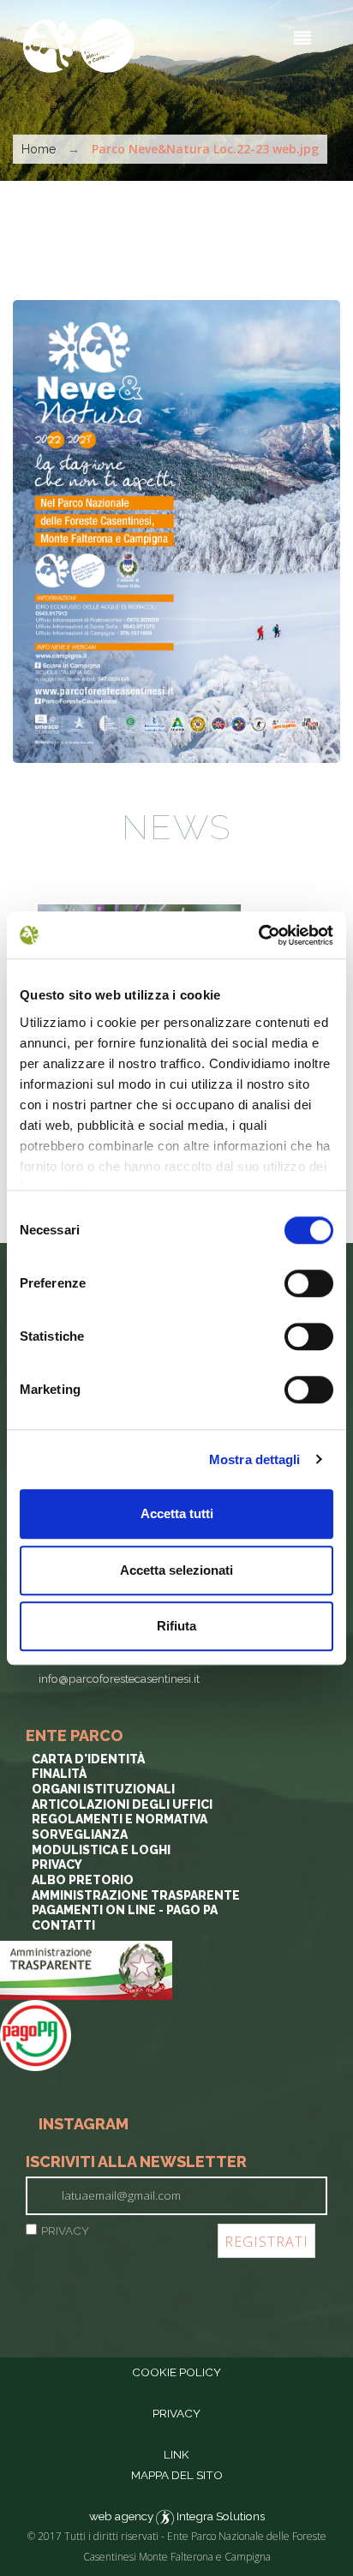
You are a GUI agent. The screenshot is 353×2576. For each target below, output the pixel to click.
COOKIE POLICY (176, 2372)
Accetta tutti (177, 1513)
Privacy (57, 1864)
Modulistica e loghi (101, 1850)
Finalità (59, 1774)
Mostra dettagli (255, 1459)
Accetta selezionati (176, 1570)
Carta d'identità (88, 1759)
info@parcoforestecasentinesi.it (119, 1678)
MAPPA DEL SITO (177, 2475)
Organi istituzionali (103, 1789)
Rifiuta (176, 1626)
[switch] (309, 1283)
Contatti (63, 1925)
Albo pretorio (83, 1880)
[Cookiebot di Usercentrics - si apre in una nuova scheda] (258, 935)
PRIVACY (65, 2231)
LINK (176, 2454)
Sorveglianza (80, 1834)
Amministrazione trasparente (136, 1895)
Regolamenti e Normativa (120, 1819)
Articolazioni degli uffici (122, 1804)
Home (39, 149)
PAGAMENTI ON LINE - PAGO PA (125, 1910)
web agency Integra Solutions (177, 2516)
